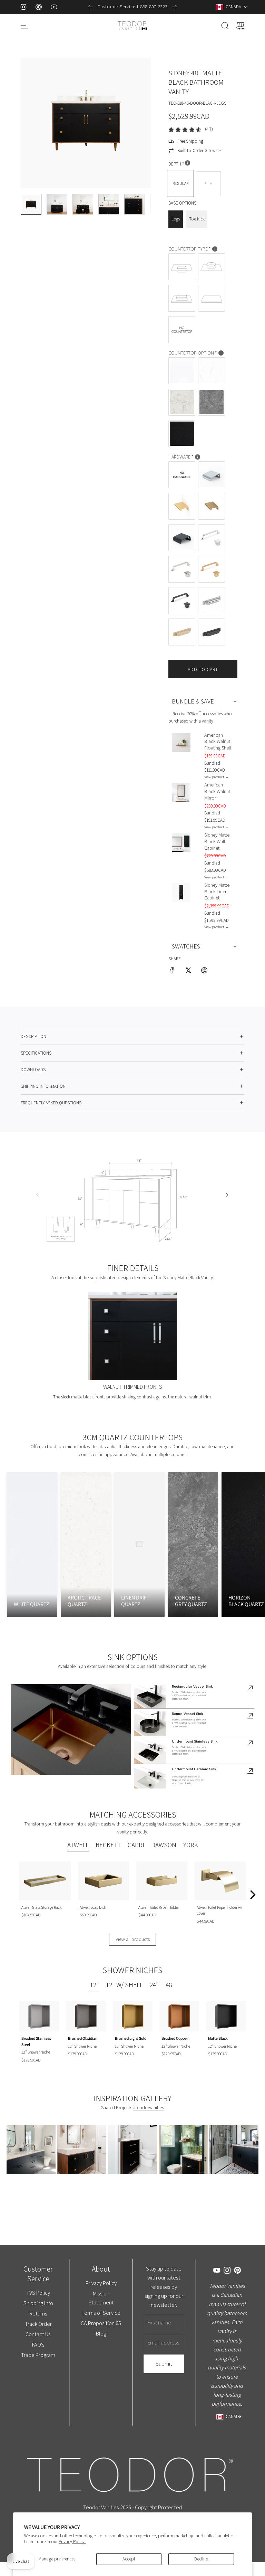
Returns (38, 2313)
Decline (201, 2559)
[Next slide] (175, 7)
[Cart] (240, 26)
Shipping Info (38, 2303)
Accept (129, 2559)
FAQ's (38, 2344)
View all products (133, 1939)
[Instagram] (23, 7)
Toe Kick (197, 219)
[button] (37, 123)
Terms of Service (101, 2313)
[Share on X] (188, 971)
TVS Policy (38, 2293)
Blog (101, 2333)
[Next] (252, 1895)
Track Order (38, 2324)
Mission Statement (101, 2298)
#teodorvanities (149, 2107)
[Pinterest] (39, 7)
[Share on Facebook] (172, 971)
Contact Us (38, 2334)
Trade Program (38, 2355)
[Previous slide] (90, 7)
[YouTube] (54, 7)
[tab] (78, 1846)
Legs (176, 219)
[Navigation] (24, 26)
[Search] (225, 26)
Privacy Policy (101, 2283)
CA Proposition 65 (101, 2323)
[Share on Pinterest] (204, 971)
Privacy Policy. (72, 2542)
